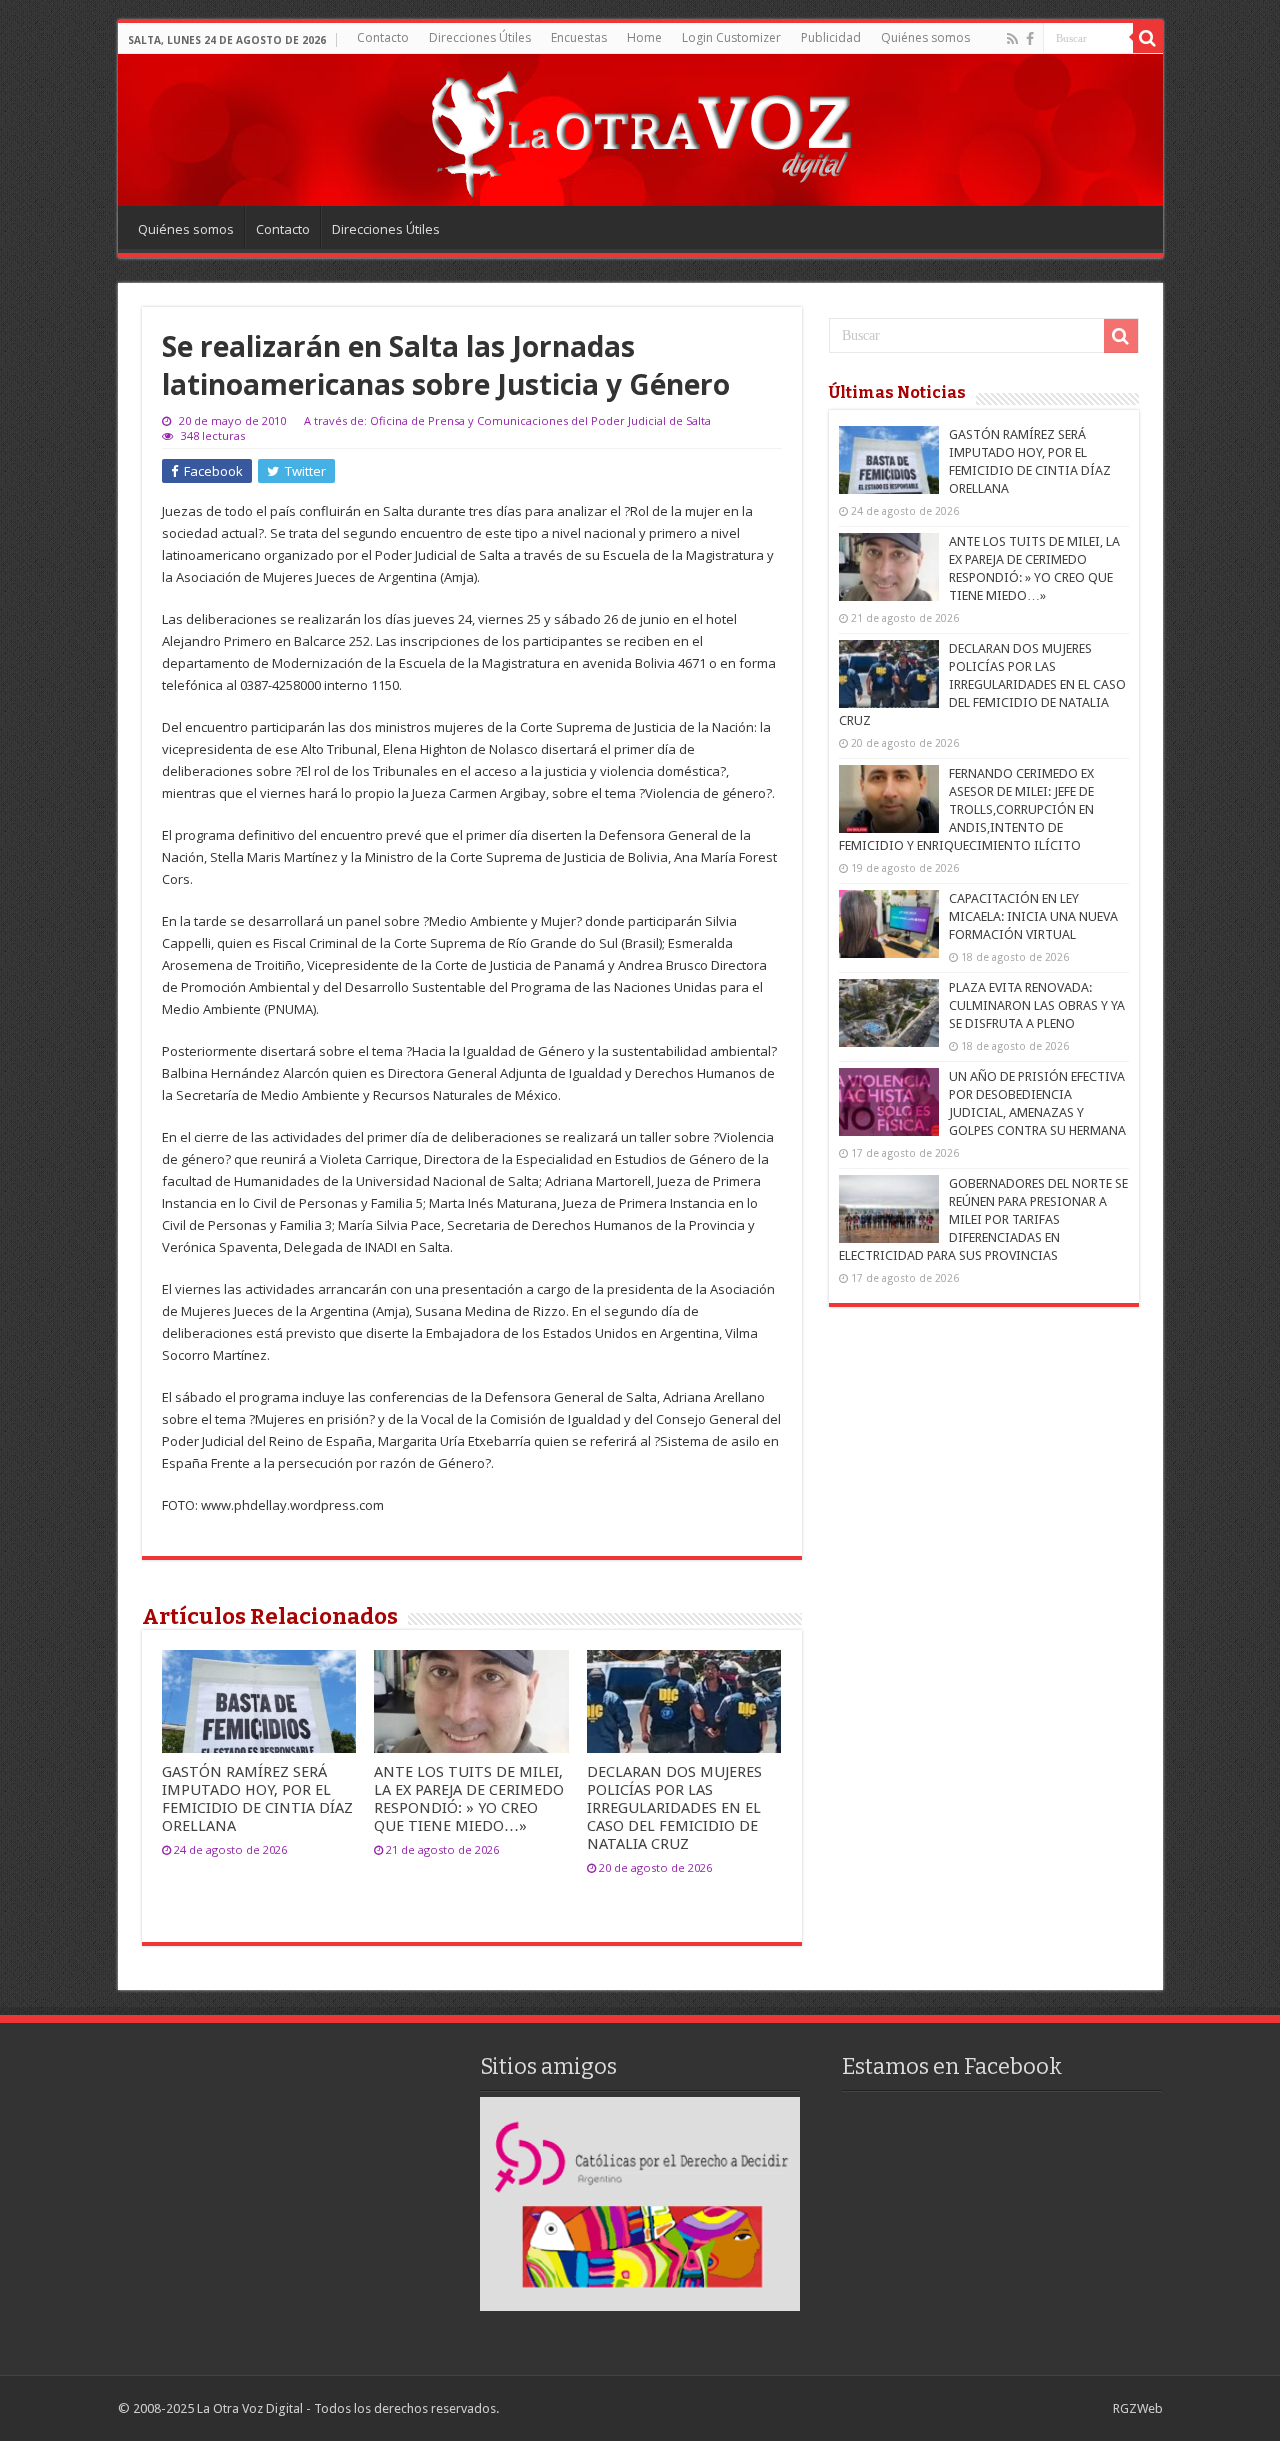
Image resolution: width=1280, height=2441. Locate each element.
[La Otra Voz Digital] (640, 129)
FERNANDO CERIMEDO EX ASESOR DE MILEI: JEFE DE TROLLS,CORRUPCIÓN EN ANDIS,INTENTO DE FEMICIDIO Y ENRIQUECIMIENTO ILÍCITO (966, 809)
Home (644, 37)
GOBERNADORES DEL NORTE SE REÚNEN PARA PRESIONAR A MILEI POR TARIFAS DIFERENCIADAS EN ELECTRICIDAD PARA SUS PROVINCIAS (983, 1219)
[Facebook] (1030, 39)
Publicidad (831, 37)
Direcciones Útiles (480, 37)
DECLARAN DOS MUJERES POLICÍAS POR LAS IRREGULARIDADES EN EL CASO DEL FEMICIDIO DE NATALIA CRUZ (674, 1808)
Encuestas (579, 37)
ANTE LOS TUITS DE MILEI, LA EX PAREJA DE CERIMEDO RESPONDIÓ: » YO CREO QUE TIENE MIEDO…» (469, 1799)
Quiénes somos (925, 37)
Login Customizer (731, 37)
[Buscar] (1148, 38)
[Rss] (1012, 39)
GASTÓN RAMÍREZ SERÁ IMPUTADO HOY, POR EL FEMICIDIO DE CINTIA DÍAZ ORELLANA (257, 1799)
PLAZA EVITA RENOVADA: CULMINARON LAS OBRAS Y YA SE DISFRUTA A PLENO (1037, 1005)
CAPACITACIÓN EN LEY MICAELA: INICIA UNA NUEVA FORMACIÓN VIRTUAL (1033, 916)
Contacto (383, 37)
